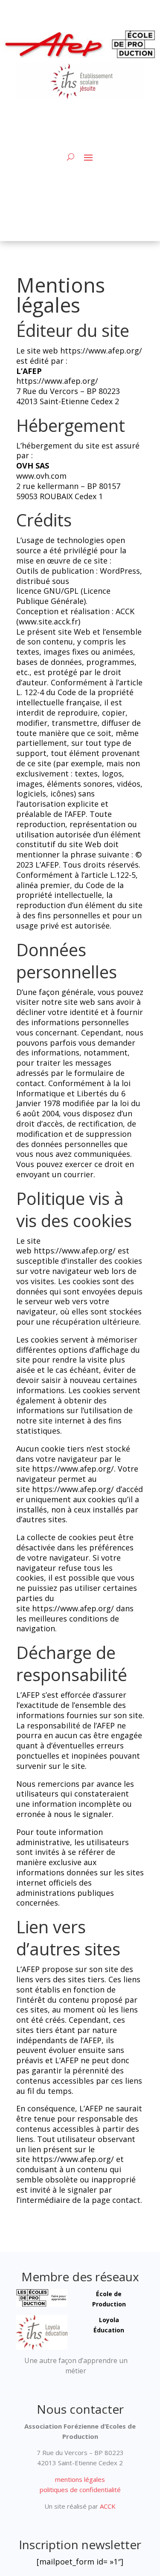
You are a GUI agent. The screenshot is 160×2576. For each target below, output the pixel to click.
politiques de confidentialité (80, 2490)
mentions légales (80, 2479)
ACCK (107, 2506)
